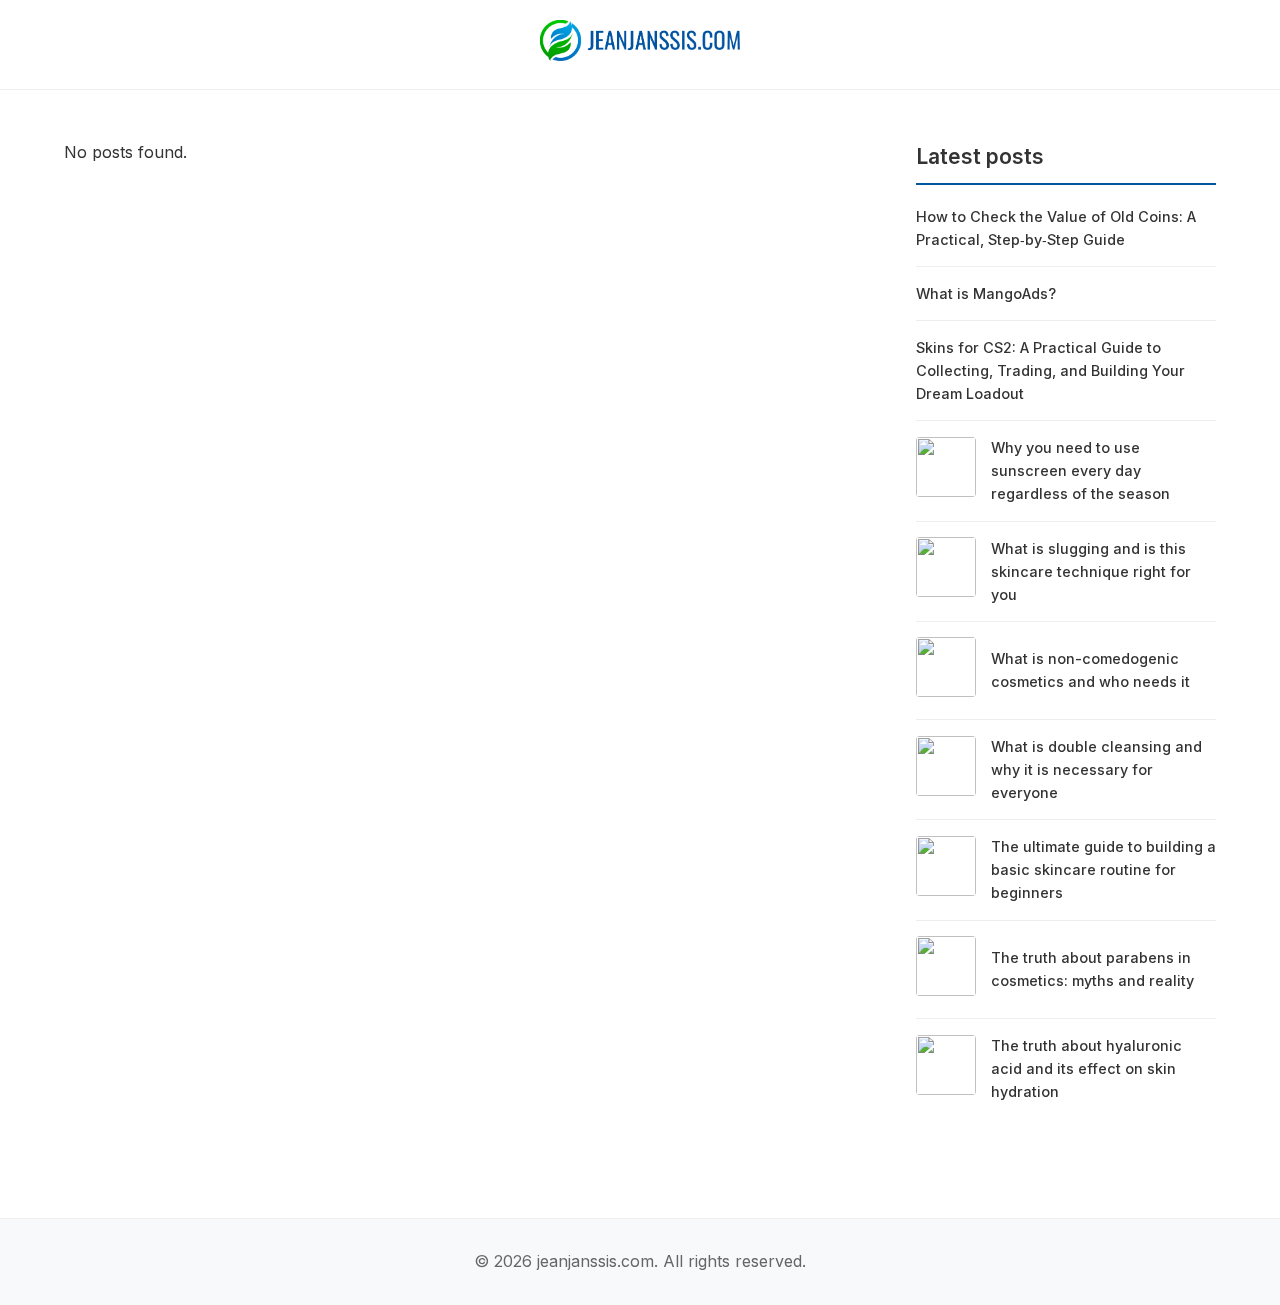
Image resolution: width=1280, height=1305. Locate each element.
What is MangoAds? (986, 293)
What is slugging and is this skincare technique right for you (1091, 571)
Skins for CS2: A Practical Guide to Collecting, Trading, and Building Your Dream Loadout (1050, 370)
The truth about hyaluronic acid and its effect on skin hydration (1086, 1068)
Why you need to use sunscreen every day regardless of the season (1080, 470)
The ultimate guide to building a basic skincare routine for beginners (1103, 869)
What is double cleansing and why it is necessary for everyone (1096, 769)
